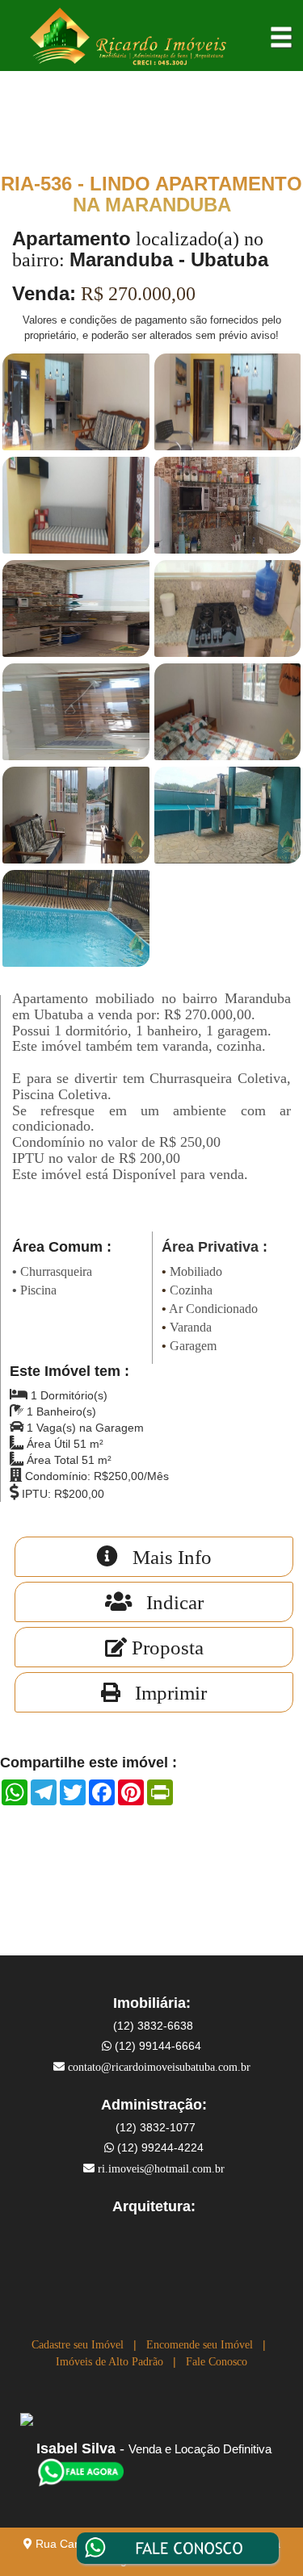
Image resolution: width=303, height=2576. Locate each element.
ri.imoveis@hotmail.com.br (161, 2169)
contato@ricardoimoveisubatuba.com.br (159, 2067)
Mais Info (165, 1557)
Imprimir (164, 1693)
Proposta (165, 1648)
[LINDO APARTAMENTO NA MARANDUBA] (76, 401)
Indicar (168, 1602)
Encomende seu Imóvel (200, 2345)
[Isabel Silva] (81, 2471)
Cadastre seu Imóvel (78, 2345)
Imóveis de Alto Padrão (109, 2362)
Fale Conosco (217, 2362)
